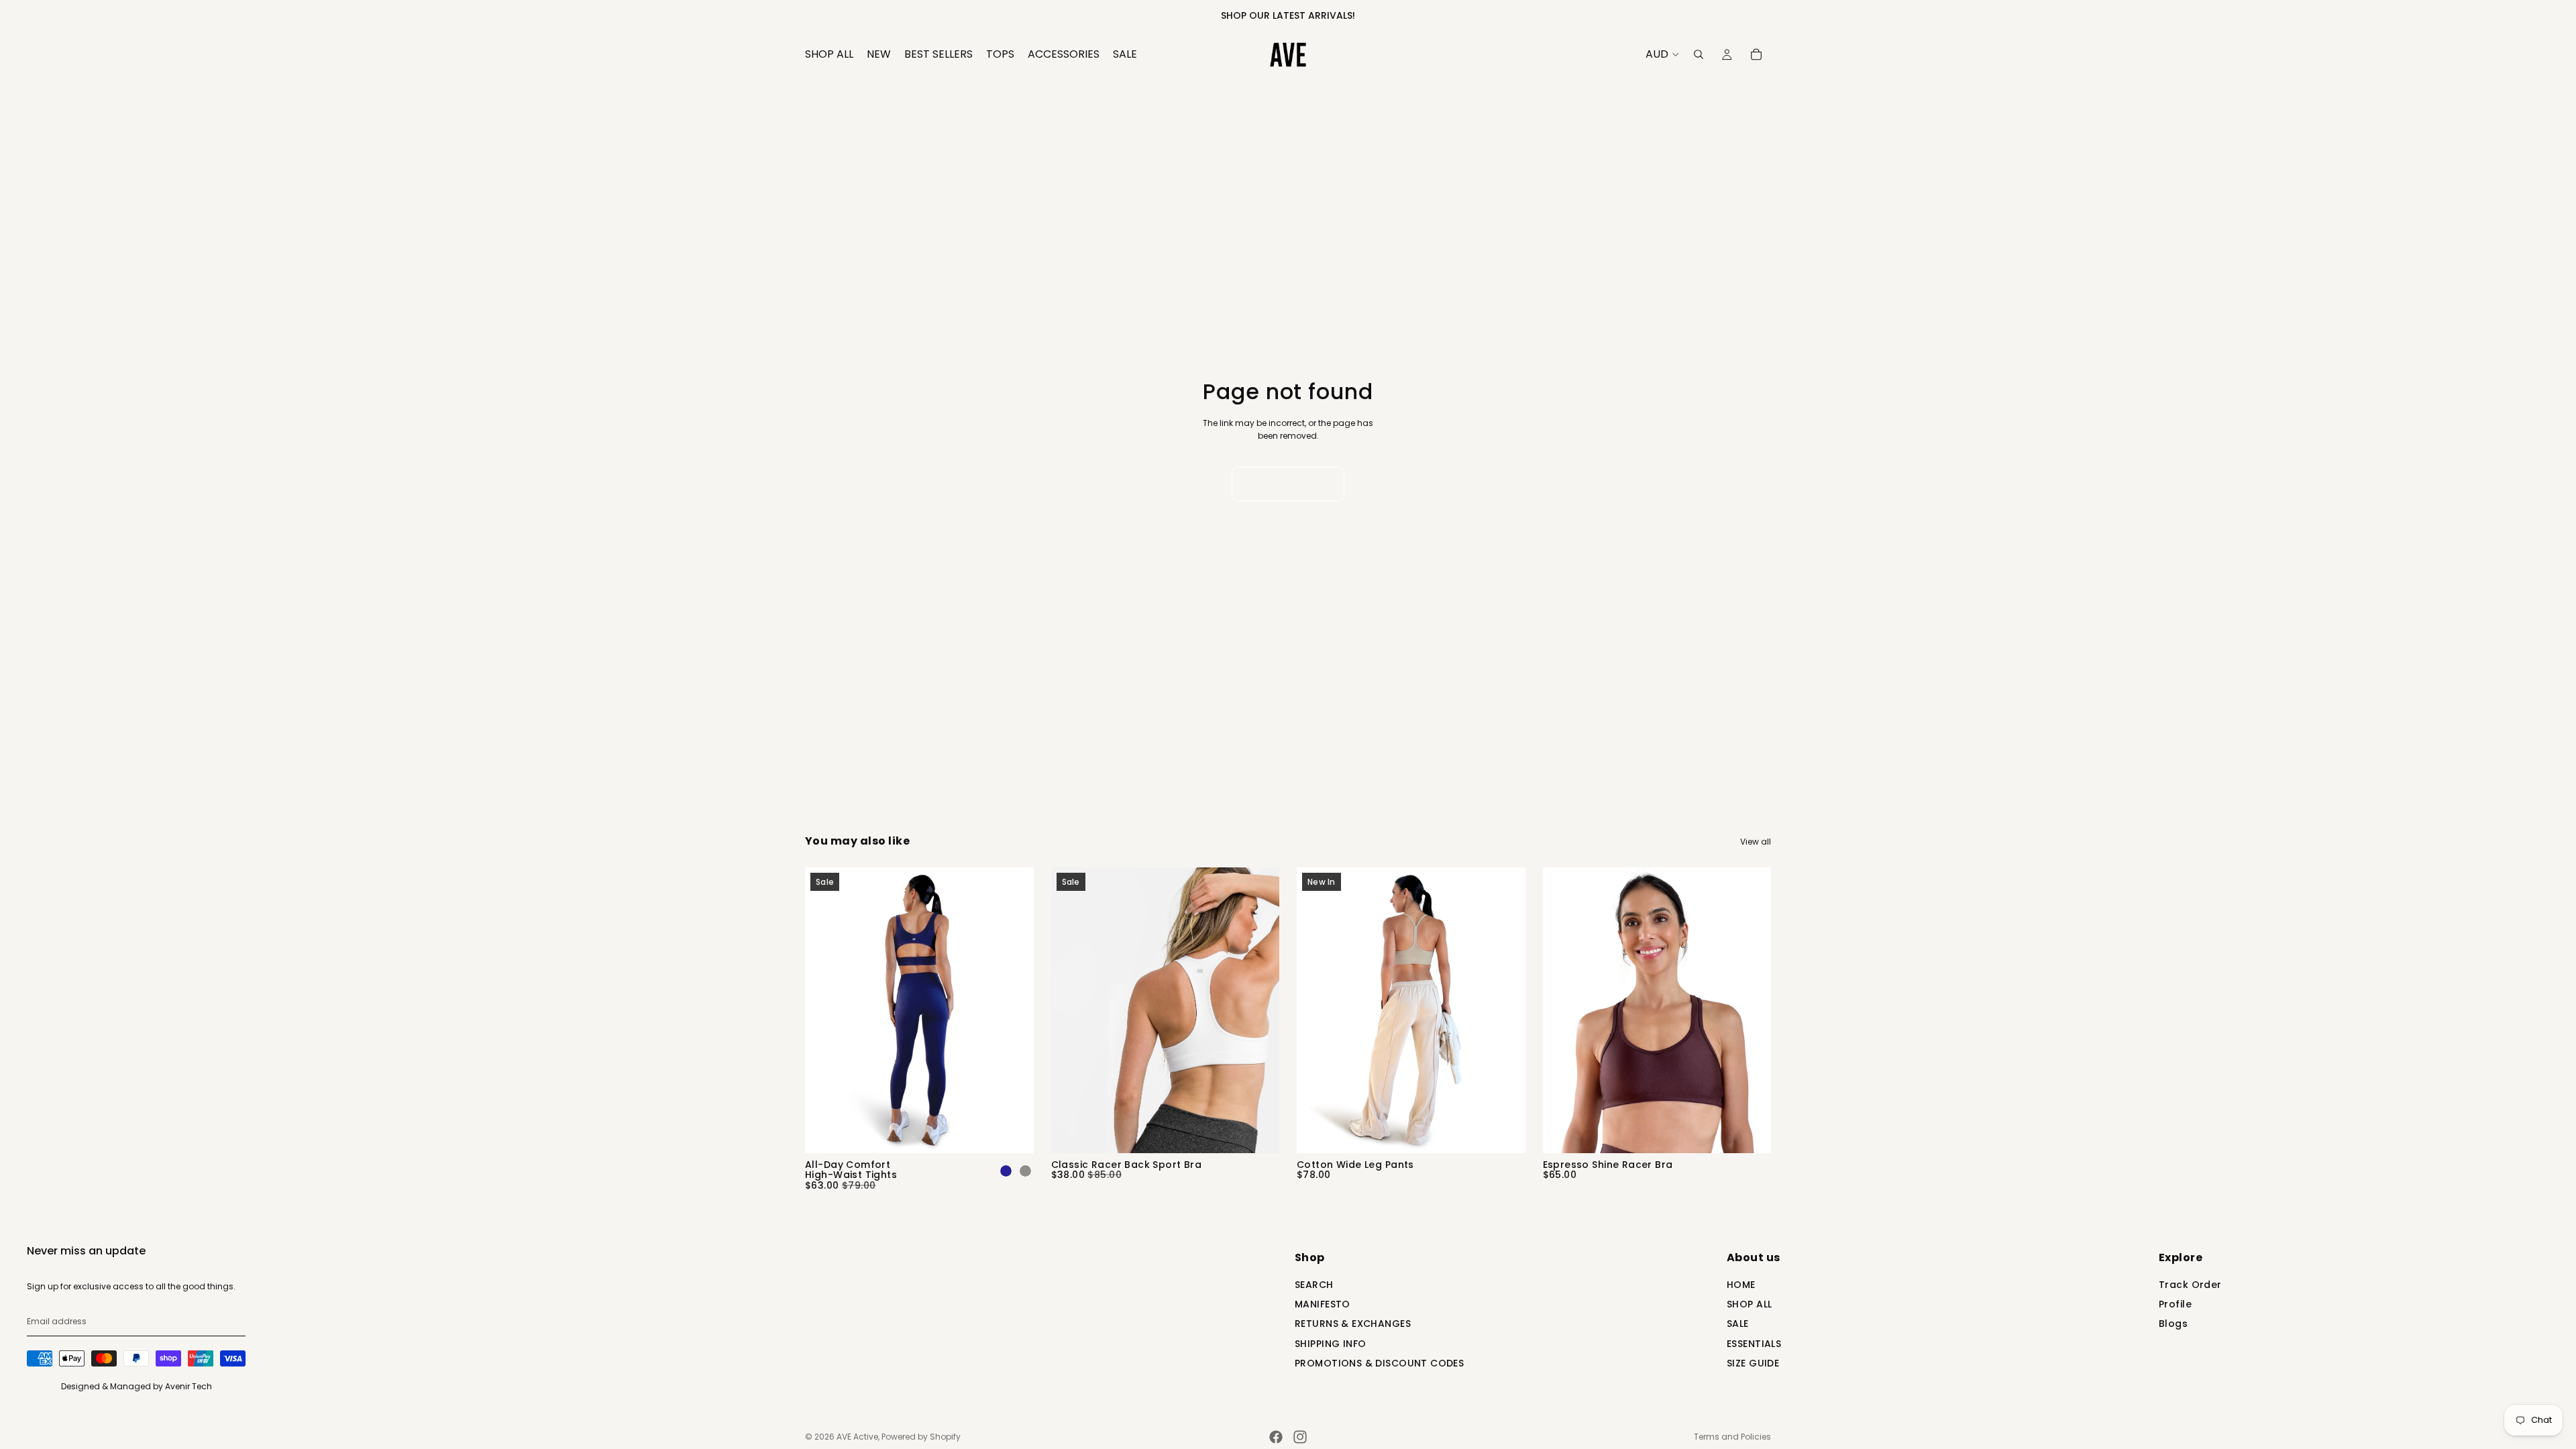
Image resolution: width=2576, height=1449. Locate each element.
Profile (2175, 1305)
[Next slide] (1014, 1010)
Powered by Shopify (921, 1437)
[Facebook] (1276, 1437)
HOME (1741, 1286)
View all (1756, 842)
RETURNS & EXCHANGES (1353, 1325)
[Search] (1699, 54)
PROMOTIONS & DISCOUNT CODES (1379, 1364)
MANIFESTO (1323, 1305)
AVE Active (857, 1437)
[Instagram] (1300, 1437)
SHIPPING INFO (1330, 1345)
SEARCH (1314, 1286)
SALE (1738, 1325)
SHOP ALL (1749, 1305)
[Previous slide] (825, 1010)
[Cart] (1756, 54)
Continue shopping (1288, 484)
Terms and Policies (1732, 1437)
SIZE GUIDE (1753, 1364)
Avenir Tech (189, 1386)
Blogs (2173, 1325)
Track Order (2190, 1286)
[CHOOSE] (1013, 1132)
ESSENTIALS (1754, 1345)
